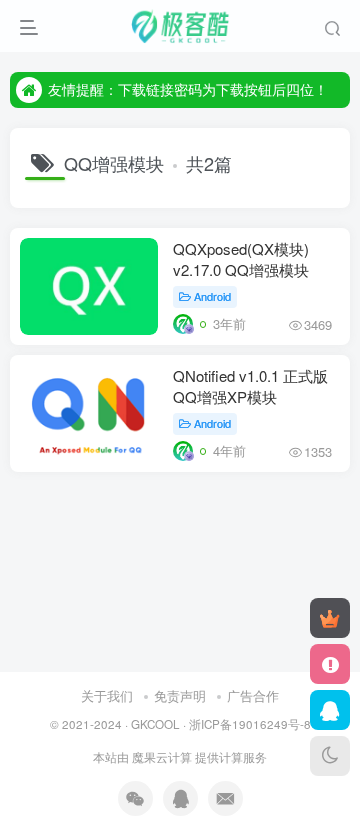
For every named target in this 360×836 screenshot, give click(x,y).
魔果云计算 (162, 757)
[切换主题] (330, 756)
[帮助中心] (330, 664)
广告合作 (253, 695)
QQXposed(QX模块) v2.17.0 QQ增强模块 (241, 259)
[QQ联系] (330, 710)
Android (212, 296)
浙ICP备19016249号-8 (250, 724)
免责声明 (180, 695)
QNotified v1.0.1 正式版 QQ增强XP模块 (250, 386)
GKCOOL (155, 724)
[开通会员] (330, 618)
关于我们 (107, 695)
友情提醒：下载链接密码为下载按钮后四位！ (188, 89)
